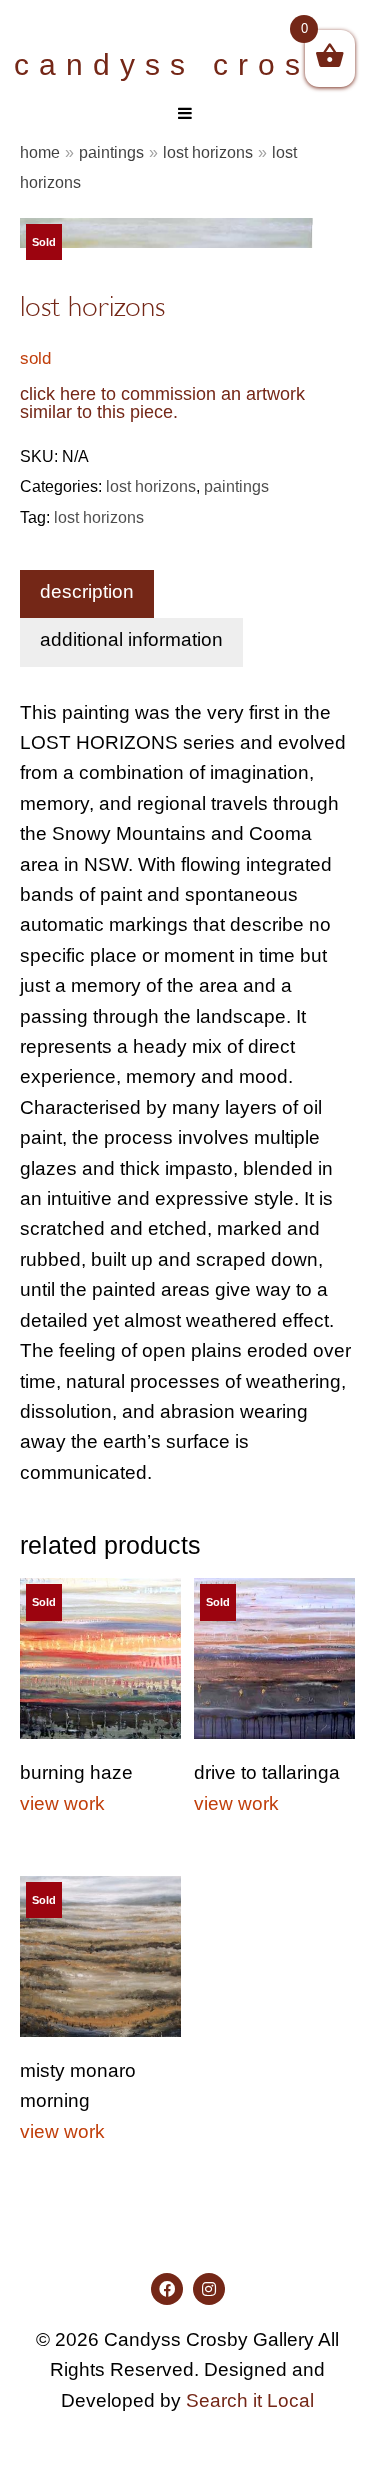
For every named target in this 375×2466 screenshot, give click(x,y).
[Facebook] (167, 2289)
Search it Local (250, 2400)
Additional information (131, 639)
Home (40, 152)
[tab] (87, 594)
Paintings (111, 152)
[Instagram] (209, 2289)
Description (87, 591)
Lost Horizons (208, 152)
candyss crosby (188, 64)
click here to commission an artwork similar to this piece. (162, 403)
